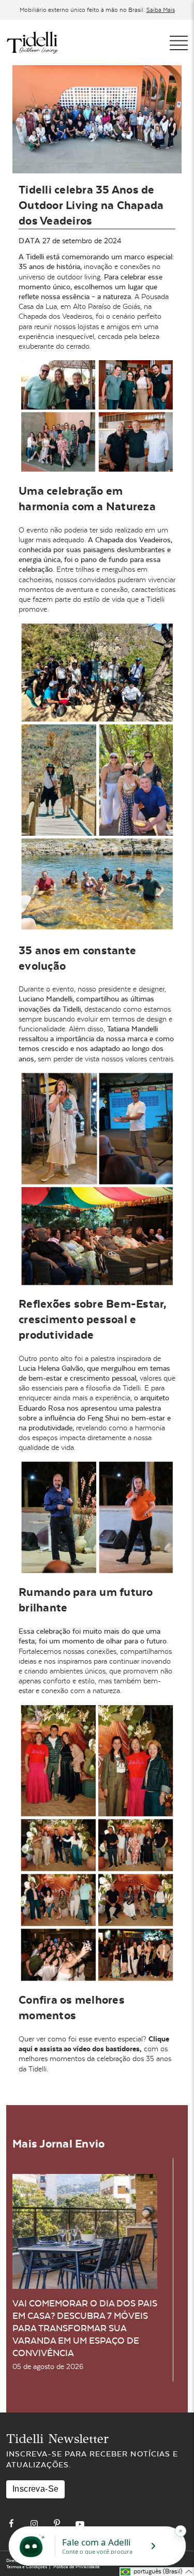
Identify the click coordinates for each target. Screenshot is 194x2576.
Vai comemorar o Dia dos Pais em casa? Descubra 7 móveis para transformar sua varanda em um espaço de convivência (85, 2328)
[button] (157, 2572)
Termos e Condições (27, 2567)
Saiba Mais (161, 10)
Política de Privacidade (77, 2567)
